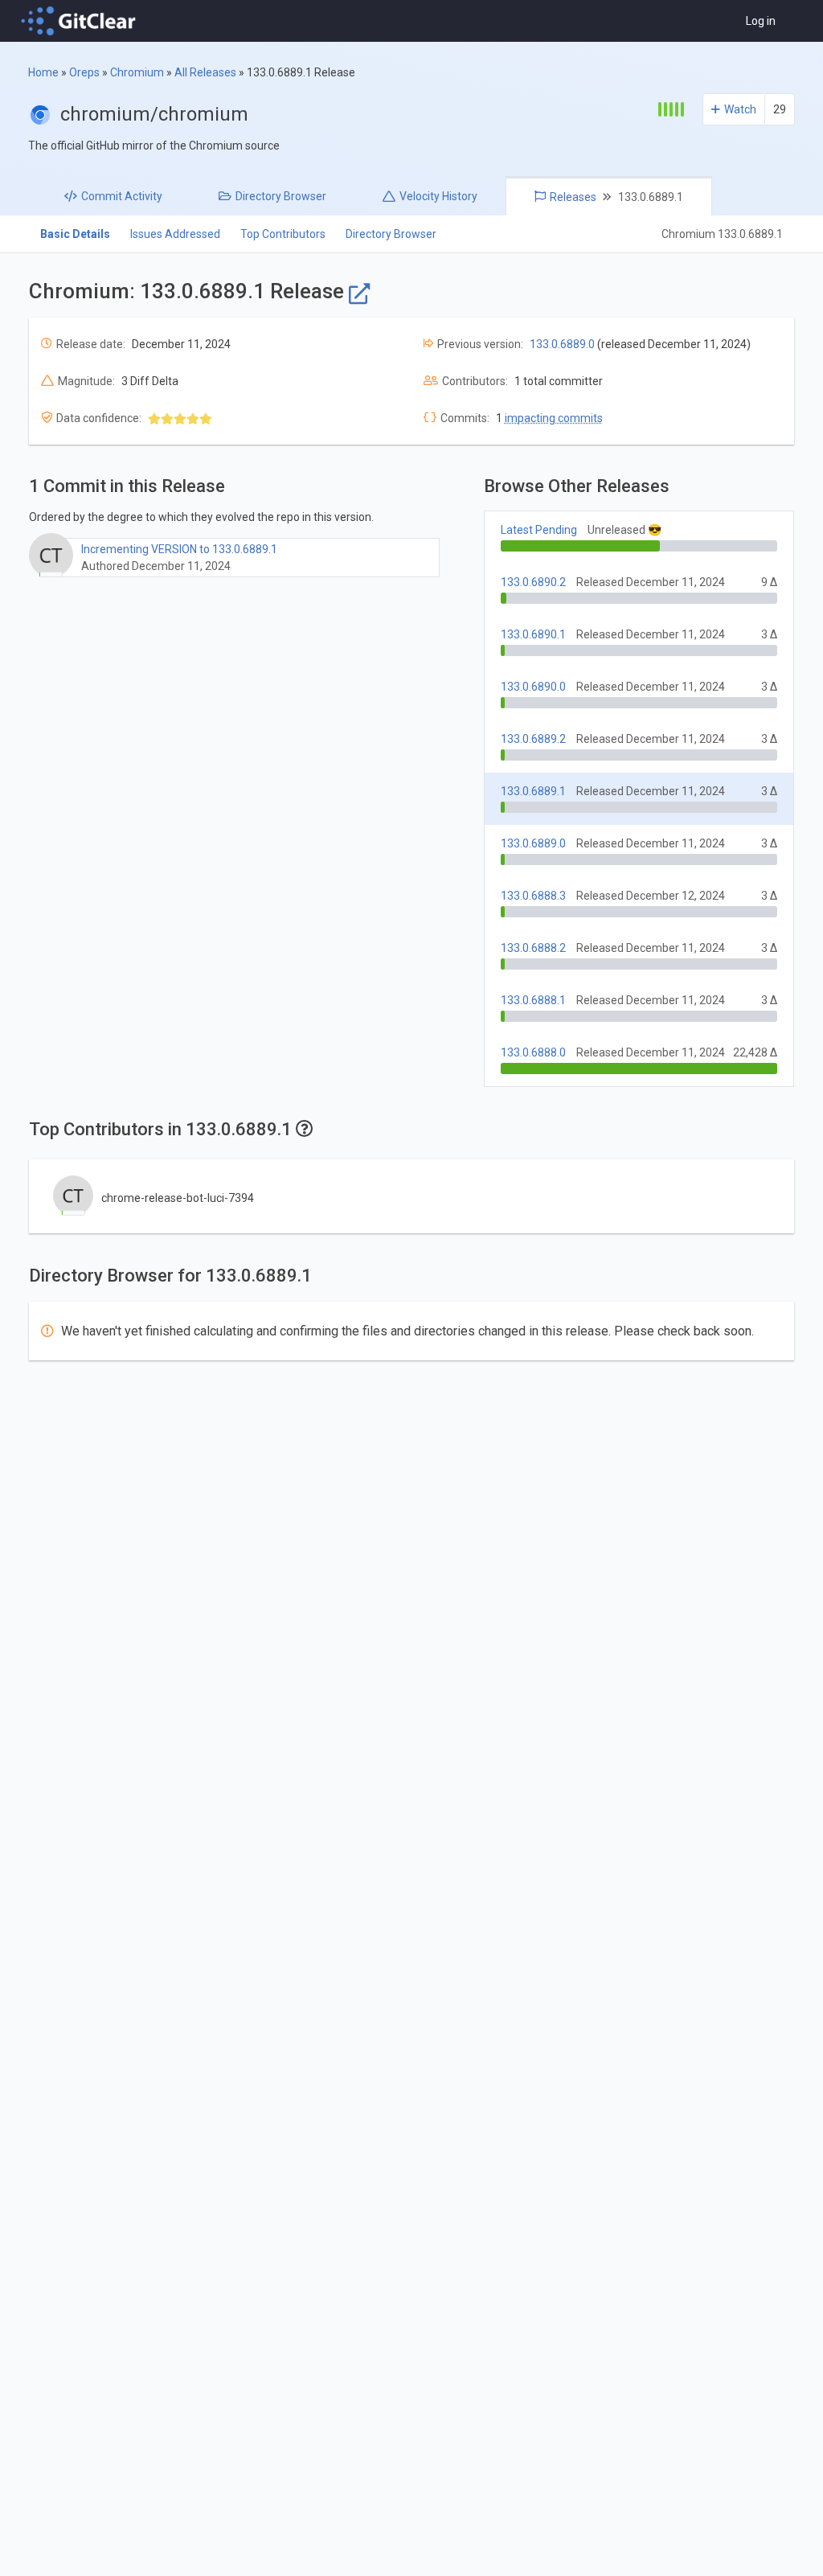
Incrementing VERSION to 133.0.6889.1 (179, 549)
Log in (761, 21)
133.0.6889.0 (562, 344)
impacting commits (554, 418)
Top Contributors (283, 234)
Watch (740, 109)
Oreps (84, 72)
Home (43, 72)
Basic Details (75, 234)
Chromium (137, 72)
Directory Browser (391, 234)
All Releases (205, 72)
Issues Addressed (175, 234)
